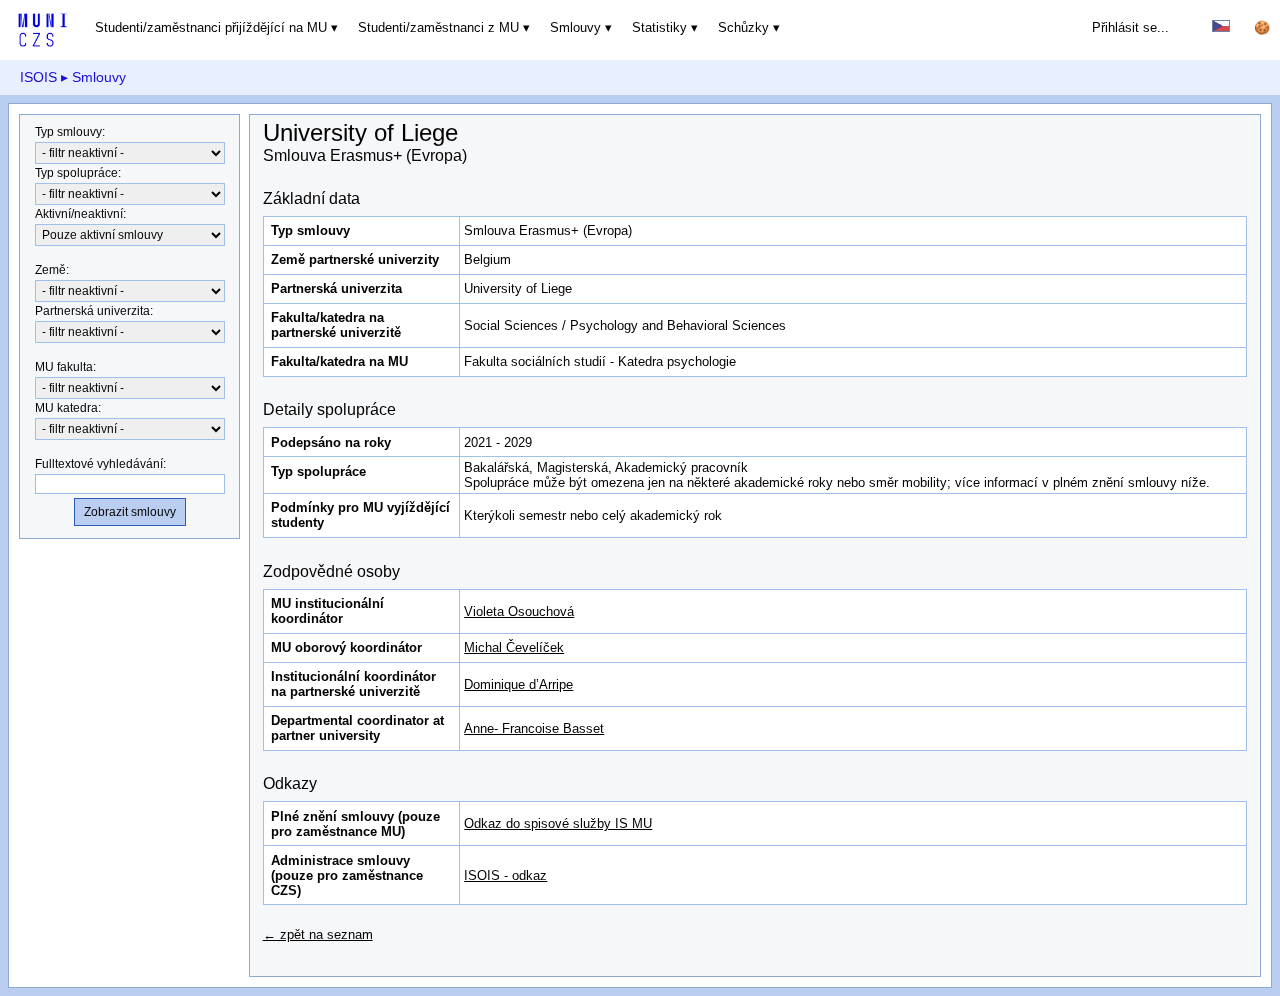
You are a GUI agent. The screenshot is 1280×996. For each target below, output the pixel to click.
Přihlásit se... (1130, 27)
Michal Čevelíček (514, 647)
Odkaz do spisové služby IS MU (558, 823)
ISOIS (38, 77)
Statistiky (659, 27)
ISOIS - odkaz (505, 875)
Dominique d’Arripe (518, 684)
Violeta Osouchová (519, 611)
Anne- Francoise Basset (534, 728)
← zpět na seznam (318, 934)
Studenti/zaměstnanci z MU (438, 27)
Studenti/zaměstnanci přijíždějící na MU (211, 27)
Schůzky (743, 27)
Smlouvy (575, 27)
